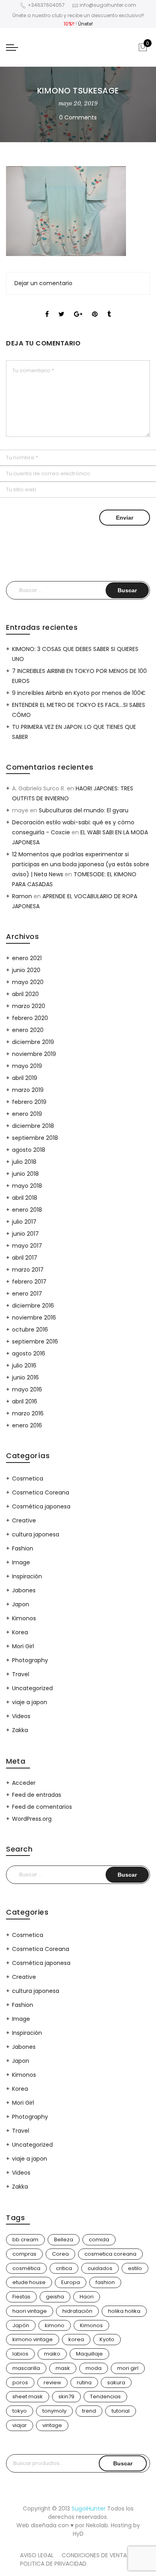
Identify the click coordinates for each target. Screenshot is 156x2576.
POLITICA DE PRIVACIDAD (53, 2564)
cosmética (26, 2268)
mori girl (128, 2368)
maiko (52, 2354)
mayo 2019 (27, 1066)
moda (94, 2368)
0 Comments (78, 117)
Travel (21, 1674)
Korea (20, 1632)
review (52, 2383)
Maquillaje (89, 2354)
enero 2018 (27, 1210)
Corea (60, 2254)
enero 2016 (27, 1425)
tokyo (20, 2411)
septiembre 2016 (35, 1342)
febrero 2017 (29, 1282)
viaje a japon (30, 1702)
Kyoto (107, 2339)
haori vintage (30, 2311)
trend (89, 2411)
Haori (87, 2297)
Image (21, 1562)
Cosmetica (28, 1479)
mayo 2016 (27, 1389)
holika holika (124, 2311)
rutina (84, 2383)
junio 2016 (25, 1377)
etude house (29, 2282)
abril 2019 (25, 1078)
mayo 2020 (28, 982)
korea (76, 2339)
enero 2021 (27, 958)
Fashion (23, 1548)
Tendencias (105, 2396)
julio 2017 (24, 1222)
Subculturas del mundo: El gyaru (84, 810)
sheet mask (28, 2396)
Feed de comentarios (42, 1807)
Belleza (64, 2240)
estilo (135, 2268)
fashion (105, 2282)
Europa (71, 2282)
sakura (116, 2383)
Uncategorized (32, 1688)
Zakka (20, 1730)
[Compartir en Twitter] (61, 307)
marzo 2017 (28, 1270)
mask (63, 2368)
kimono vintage (33, 2339)
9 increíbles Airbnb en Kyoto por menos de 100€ (79, 693)
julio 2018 (24, 1162)
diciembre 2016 (33, 1306)
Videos (21, 1716)
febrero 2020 (30, 1018)
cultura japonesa (36, 1534)
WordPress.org (32, 1819)
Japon (21, 1604)
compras (24, 2254)
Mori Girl (23, 1646)
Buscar (123, 2463)
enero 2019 (27, 1114)
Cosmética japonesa (41, 1506)
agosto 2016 (29, 1353)
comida (99, 2240)
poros (20, 2383)
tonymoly (54, 2411)
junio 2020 (26, 970)
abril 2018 (25, 1198)
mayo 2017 (27, 1246)
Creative (24, 1520)
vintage (52, 2425)
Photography (30, 1660)
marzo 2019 (28, 1090)
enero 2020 (28, 1030)
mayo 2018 (27, 1186)
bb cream (25, 2240)
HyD (78, 2534)
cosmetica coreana (110, 2254)
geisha (55, 2297)
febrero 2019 (29, 1102)
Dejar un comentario (43, 283)
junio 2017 (25, 1234)
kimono (55, 2325)
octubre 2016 (30, 1330)
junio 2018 (25, 1174)
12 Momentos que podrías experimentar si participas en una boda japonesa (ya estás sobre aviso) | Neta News (81, 864)
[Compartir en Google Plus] (78, 307)
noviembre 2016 (34, 1318)
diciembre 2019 (33, 1042)
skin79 (66, 2396)
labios (20, 2354)
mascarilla (26, 2368)
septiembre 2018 (35, 1138)
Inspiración (27, 1576)
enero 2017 (27, 1294)
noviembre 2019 (34, 1054)
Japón (21, 2325)
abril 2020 (25, 994)
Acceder (24, 1783)
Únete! (85, 24)
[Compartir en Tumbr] (109, 307)
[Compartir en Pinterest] (95, 307)
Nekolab (97, 2525)
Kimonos (24, 1618)
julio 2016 (24, 1365)
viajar (20, 2425)
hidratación (77, 2311)
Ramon (22, 896)
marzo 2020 (29, 1006)
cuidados (100, 2268)
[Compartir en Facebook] (47, 307)
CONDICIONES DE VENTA (94, 2555)
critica (64, 2268)
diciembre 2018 (33, 1126)
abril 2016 (25, 1401)
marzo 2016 (28, 1413)
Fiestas (21, 2297)
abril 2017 (25, 1258)
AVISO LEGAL (37, 2555)
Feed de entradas (37, 1795)
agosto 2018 (29, 1150)
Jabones (24, 1590)
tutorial (121, 2411)
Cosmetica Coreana (41, 1492)
